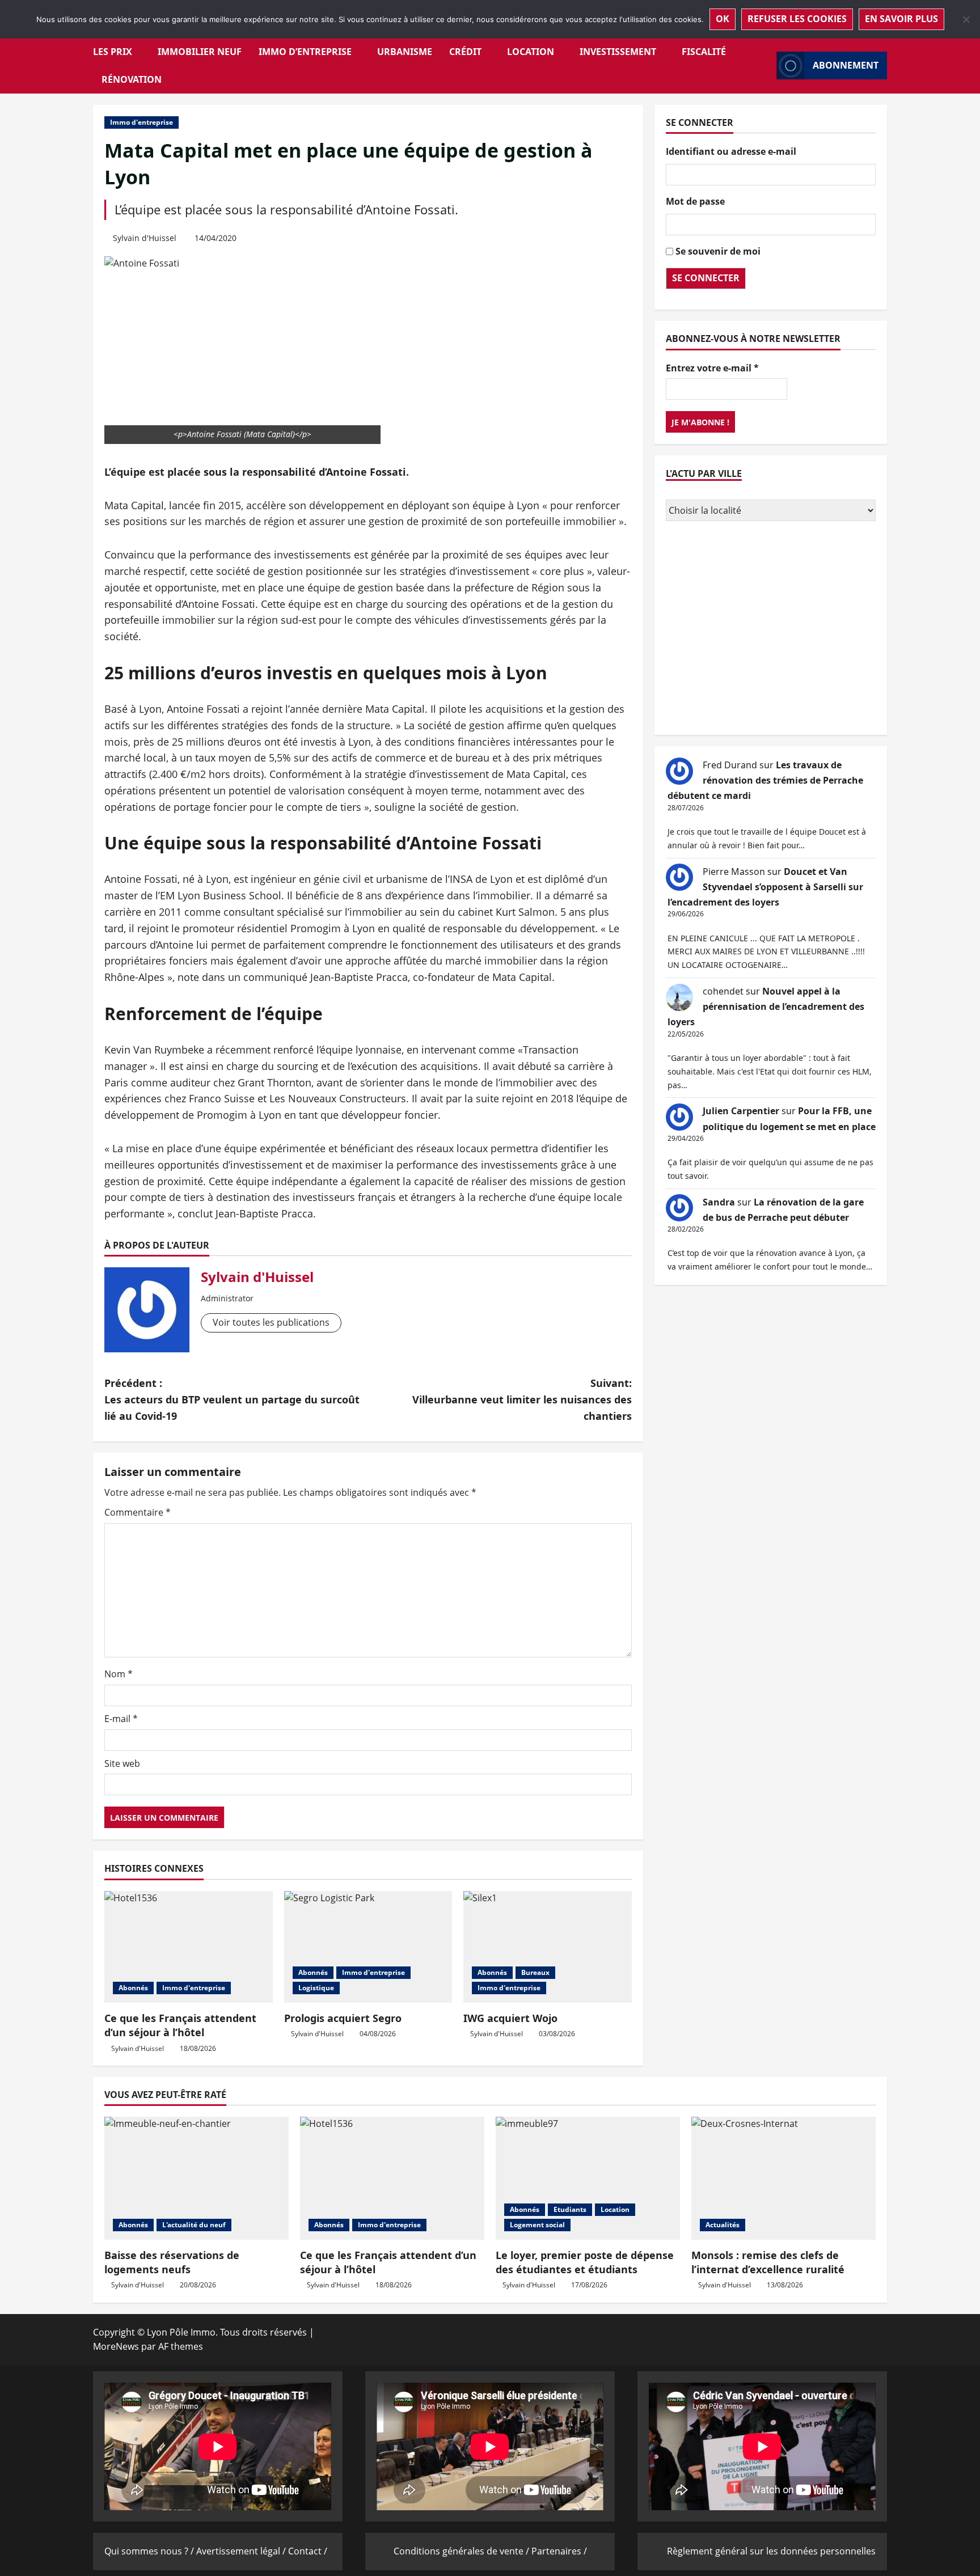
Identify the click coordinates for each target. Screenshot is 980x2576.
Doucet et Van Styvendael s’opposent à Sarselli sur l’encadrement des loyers (765, 886)
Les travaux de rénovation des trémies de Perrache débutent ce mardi (765, 780)
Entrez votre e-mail (712, 367)
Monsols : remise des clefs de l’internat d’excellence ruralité (768, 2262)
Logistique (316, 1988)
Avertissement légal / (242, 2551)
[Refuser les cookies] (966, 19)
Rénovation (132, 79)
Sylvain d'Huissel (145, 238)
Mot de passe (695, 201)
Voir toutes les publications (271, 1322)
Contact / (308, 2551)
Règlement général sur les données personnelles (771, 2551)
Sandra (719, 1202)
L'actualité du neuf (194, 2225)
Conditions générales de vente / (462, 2551)
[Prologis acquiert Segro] (368, 1947)
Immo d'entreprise (141, 122)
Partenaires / (559, 2551)
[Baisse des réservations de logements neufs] (197, 2178)
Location (531, 52)
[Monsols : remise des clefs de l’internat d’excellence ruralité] (783, 2178)
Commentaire (138, 1512)
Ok (723, 19)
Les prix (113, 52)
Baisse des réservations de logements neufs (172, 2262)
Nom (119, 1674)
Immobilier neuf (200, 52)
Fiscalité (704, 52)
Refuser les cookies (797, 19)
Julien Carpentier (741, 1111)
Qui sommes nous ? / (150, 2551)
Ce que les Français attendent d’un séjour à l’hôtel (180, 2025)
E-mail (121, 1719)
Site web (122, 1763)
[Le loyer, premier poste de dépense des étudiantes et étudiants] (588, 2178)
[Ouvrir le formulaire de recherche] (764, 65)
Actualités (723, 2225)
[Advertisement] (771, 629)
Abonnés (133, 1988)
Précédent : (232, 1399)
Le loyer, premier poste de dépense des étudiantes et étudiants (585, 2262)
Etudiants (570, 2209)
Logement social (537, 2225)
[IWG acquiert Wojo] (548, 1947)
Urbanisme (405, 52)
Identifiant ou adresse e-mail (731, 151)
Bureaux (535, 1972)
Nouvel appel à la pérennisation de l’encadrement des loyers (766, 1006)
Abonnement (846, 65)
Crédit (465, 52)
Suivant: (522, 1399)
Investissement (618, 52)
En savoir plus (901, 19)
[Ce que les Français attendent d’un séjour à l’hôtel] (189, 1947)
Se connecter (706, 278)
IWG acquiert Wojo (510, 2018)
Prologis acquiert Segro (343, 2018)
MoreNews (116, 2346)
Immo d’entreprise (305, 52)
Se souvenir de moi (718, 251)
